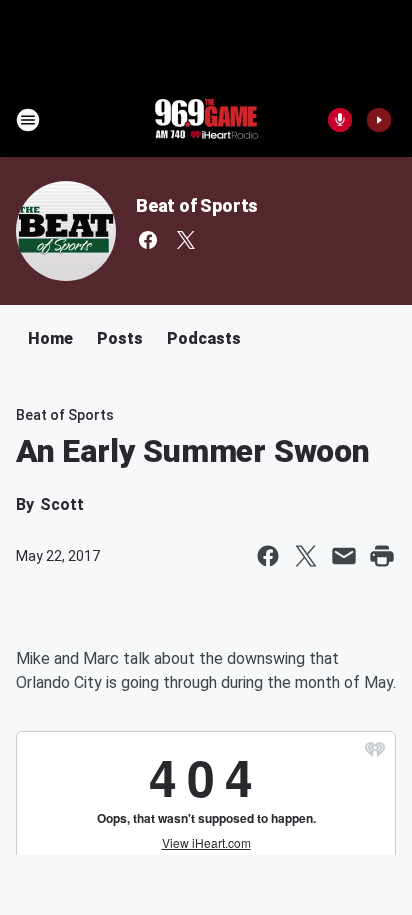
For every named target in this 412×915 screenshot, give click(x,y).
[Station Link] (206, 120)
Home (50, 338)
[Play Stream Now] (379, 120)
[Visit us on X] (186, 240)
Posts (120, 338)
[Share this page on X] (306, 556)
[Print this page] (382, 556)
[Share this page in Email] (344, 556)
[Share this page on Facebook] (268, 556)
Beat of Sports (197, 205)
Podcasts (204, 338)
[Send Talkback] (340, 120)
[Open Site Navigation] (28, 120)
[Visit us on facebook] (148, 240)
